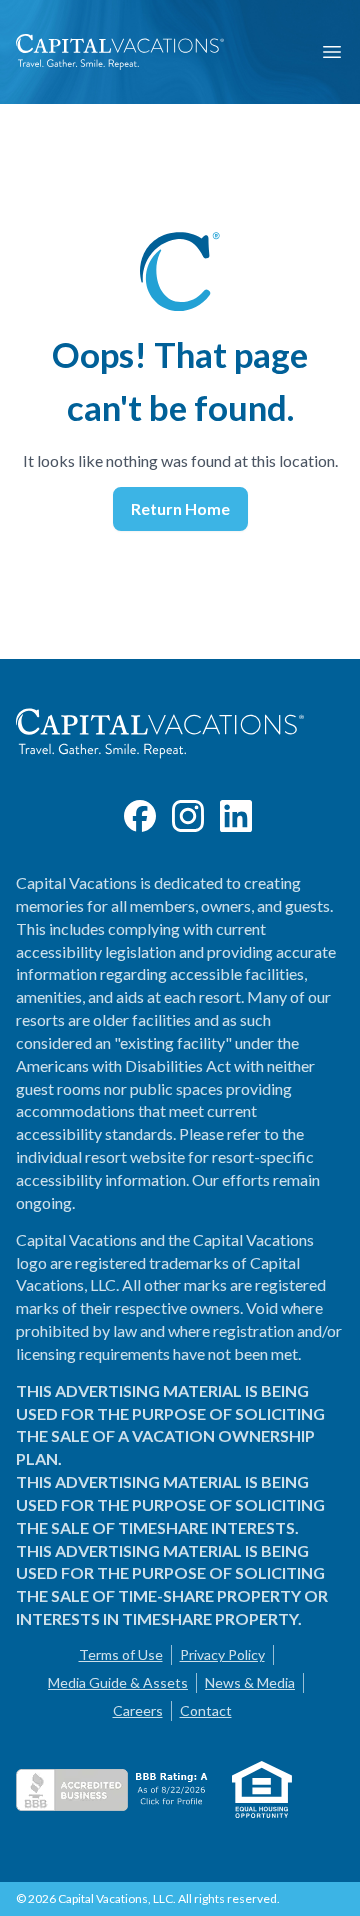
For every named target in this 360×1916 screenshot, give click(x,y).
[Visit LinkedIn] (236, 816)
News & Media (250, 1682)
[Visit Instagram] (188, 816)
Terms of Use (121, 1654)
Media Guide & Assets (118, 1682)
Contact (206, 1710)
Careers (138, 1710)
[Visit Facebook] (140, 816)
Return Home (180, 508)
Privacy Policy (222, 1654)
